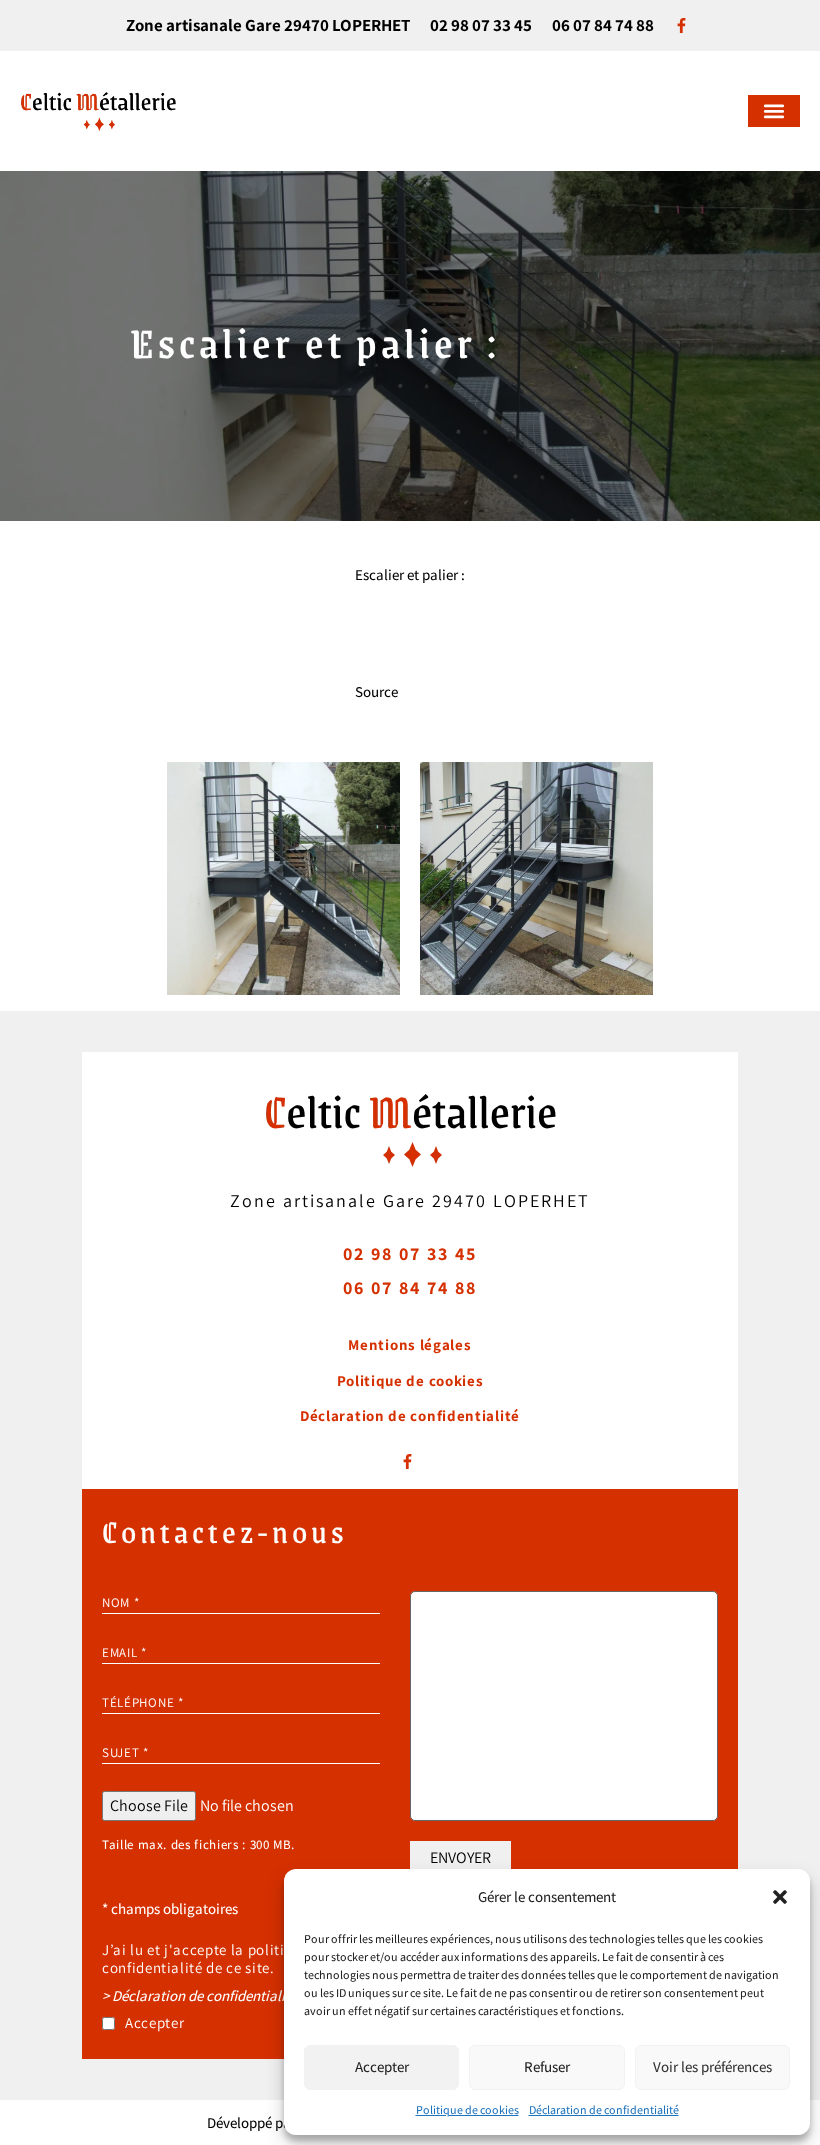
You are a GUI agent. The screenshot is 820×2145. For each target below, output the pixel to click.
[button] (780, 1897)
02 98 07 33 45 (481, 25)
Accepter (382, 2066)
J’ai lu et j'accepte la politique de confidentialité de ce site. (215, 1959)
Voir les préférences (712, 2066)
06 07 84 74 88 (603, 25)
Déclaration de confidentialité (604, 2109)
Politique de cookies (467, 2109)
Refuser (547, 2066)
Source (376, 691)
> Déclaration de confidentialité (199, 1995)
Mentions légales (409, 1344)
